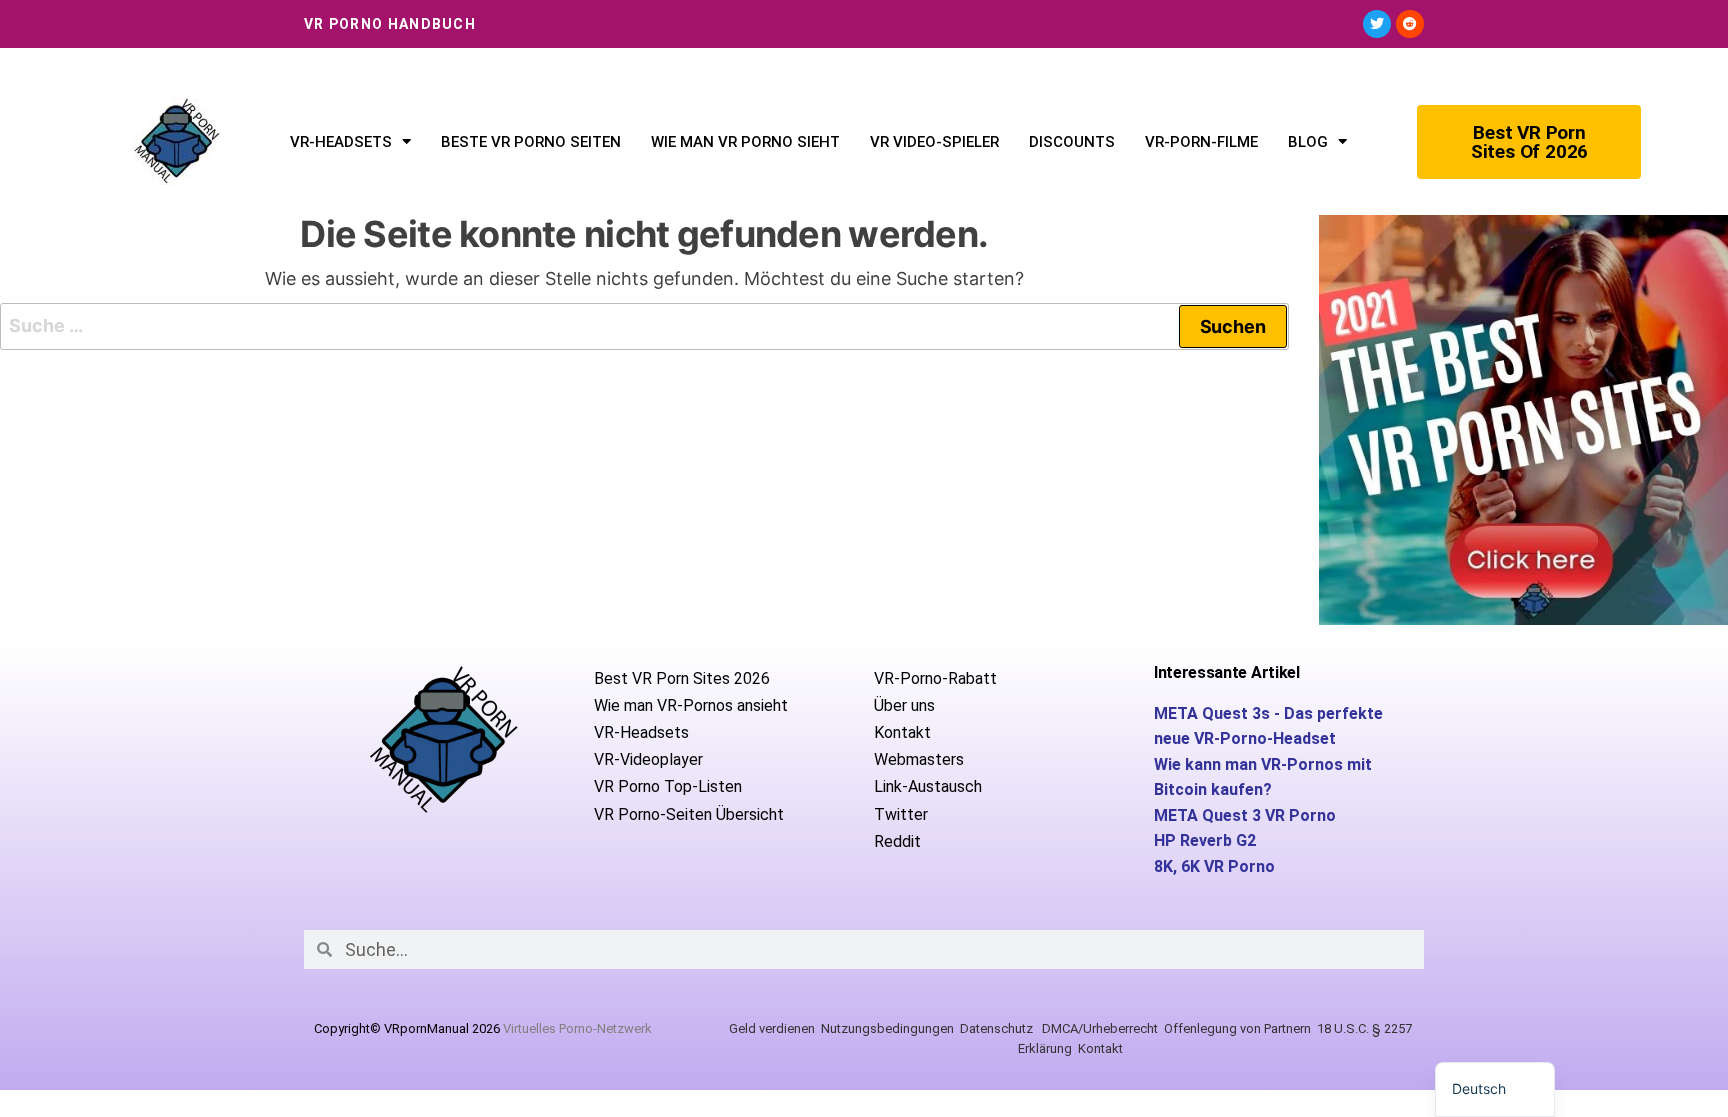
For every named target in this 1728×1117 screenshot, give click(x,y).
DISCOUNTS (1072, 142)
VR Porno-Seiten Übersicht (689, 814)
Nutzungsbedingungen (886, 1028)
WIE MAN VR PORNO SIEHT (745, 142)
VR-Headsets (641, 732)
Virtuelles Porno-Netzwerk (577, 1028)
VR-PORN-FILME (1201, 142)
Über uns (904, 705)
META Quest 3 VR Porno (1245, 815)
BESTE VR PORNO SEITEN (531, 142)
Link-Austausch (928, 786)
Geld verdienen (772, 1028)
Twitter (901, 814)
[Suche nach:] (644, 326)
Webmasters (919, 759)
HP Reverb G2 (1205, 840)
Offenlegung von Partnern (1237, 1028)
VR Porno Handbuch (390, 24)
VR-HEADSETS (341, 142)
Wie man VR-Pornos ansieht (691, 705)
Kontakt (902, 732)
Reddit (897, 841)
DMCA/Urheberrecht (1100, 1028)
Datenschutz (999, 1028)
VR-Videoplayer (648, 759)
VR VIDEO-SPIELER (934, 142)
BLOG (1308, 142)
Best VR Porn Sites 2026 (682, 678)
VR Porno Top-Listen (668, 786)
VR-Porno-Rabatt (935, 678)
